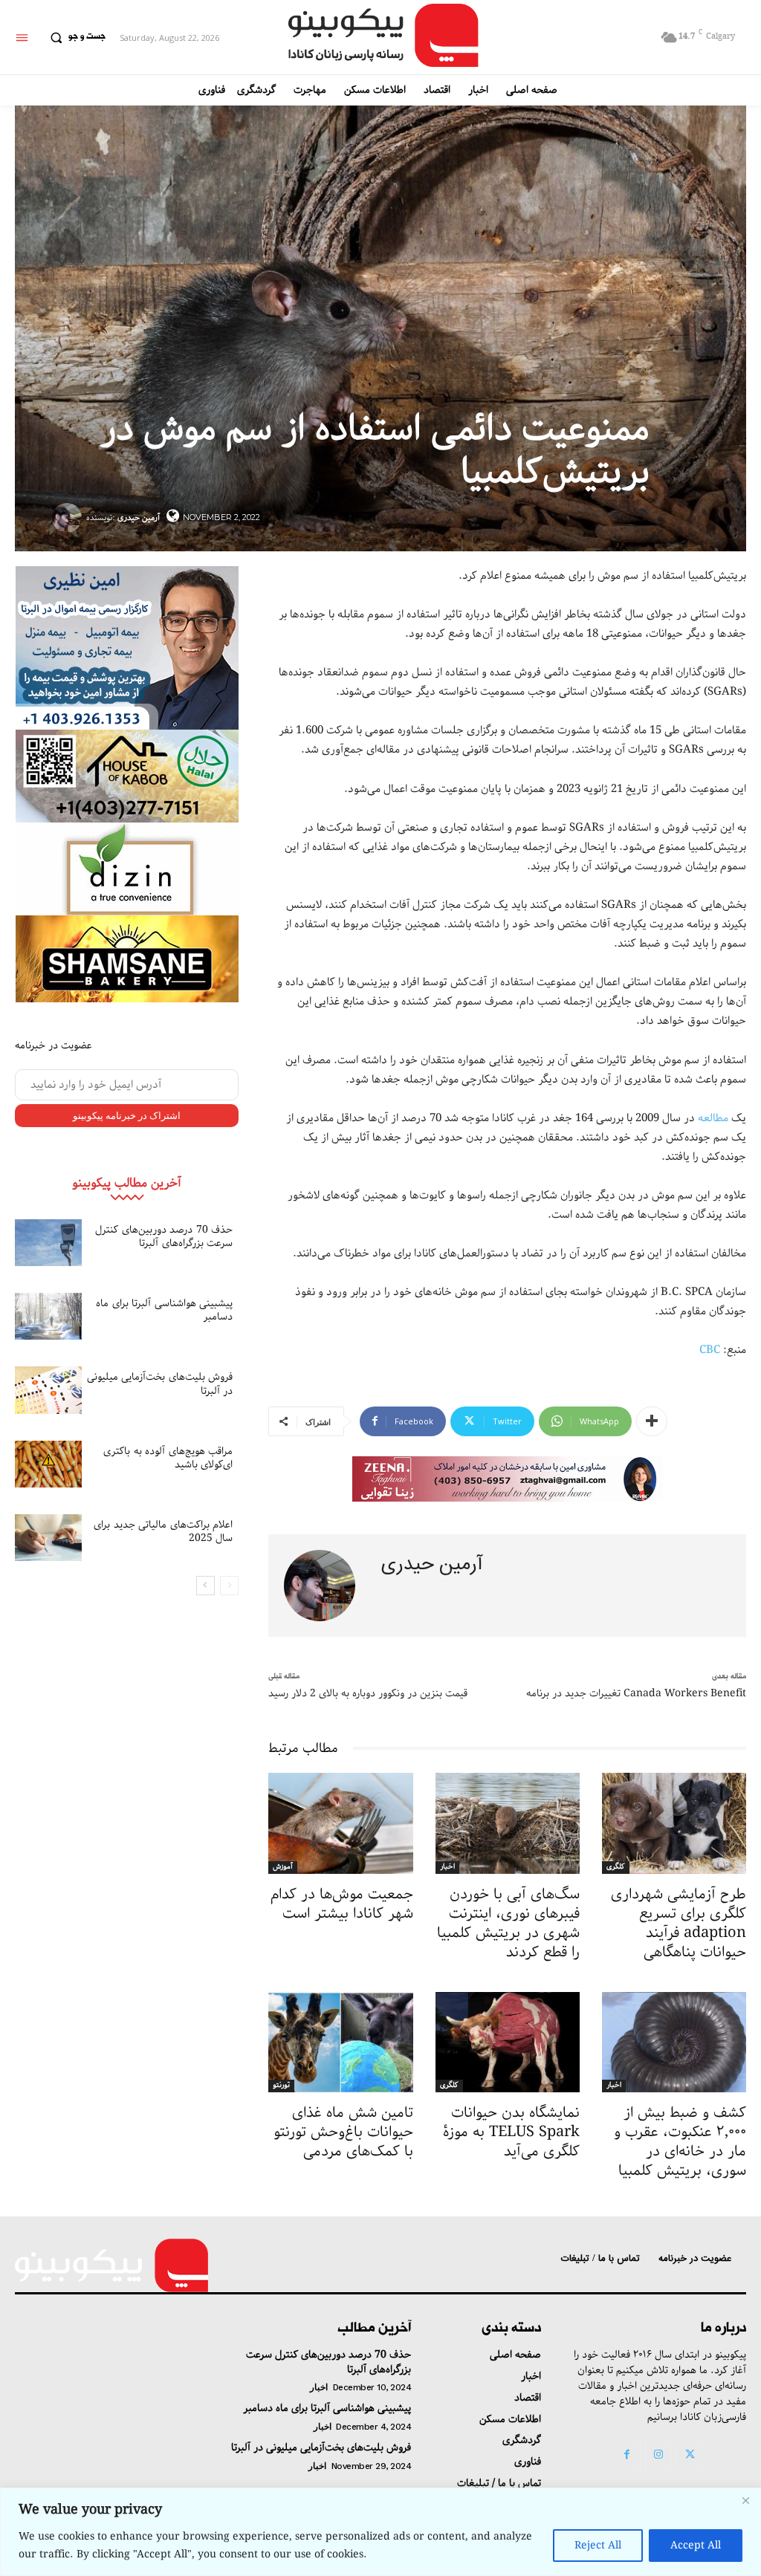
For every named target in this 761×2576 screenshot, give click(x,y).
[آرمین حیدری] (69, 518)
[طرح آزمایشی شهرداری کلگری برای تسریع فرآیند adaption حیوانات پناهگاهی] (674, 1823)
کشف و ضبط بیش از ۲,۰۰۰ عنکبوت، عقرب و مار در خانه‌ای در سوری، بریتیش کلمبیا (680, 2142)
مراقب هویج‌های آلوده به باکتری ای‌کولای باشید (168, 1458)
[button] (74, 37)
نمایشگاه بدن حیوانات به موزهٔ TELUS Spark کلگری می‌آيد (511, 2132)
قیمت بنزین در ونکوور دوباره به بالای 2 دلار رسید (368, 1693)
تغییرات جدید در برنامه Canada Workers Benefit (636, 1693)
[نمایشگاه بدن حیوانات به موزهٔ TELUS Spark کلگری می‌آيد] (508, 2043)
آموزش (283, 1867)
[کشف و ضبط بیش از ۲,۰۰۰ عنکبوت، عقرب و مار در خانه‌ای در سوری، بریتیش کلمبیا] (674, 2043)
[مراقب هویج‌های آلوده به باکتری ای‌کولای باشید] (48, 1464)
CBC (710, 1350)
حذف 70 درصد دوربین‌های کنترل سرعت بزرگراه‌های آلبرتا (164, 1236)
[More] (652, 1421)
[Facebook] (626, 2456)
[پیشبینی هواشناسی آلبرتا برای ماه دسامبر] (48, 1316)
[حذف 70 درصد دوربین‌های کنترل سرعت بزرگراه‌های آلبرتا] (48, 1243)
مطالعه (713, 1118)
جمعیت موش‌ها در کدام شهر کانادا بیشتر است (342, 1904)
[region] (380, 2532)
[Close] (745, 2500)
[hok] (127, 776)
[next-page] (205, 1586)
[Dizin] (127, 869)
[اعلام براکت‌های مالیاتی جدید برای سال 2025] (48, 1538)
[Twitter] (690, 2456)
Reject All (598, 2546)
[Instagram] (658, 2456)
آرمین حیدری (139, 518)
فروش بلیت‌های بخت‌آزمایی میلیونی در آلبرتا (160, 1383)
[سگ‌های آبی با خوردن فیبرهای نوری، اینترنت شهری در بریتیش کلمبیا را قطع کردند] (508, 1823)
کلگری (616, 1867)
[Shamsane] (127, 959)
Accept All (696, 2546)
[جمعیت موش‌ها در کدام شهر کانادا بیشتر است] (340, 1823)
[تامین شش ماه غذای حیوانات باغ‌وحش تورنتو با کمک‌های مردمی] (340, 2043)
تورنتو (281, 2086)
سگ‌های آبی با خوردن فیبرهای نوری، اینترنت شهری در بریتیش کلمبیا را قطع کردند (508, 1923)
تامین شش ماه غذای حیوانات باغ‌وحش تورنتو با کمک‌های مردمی (343, 2132)
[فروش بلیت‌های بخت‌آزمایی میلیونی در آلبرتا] (48, 1390)
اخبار (447, 1867)
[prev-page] (229, 1586)
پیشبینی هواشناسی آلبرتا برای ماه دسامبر (164, 1310)
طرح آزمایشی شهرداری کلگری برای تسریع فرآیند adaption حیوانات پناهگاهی (679, 1923)
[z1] (508, 1479)
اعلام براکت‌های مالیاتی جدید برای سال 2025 (163, 1531)
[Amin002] (127, 648)
